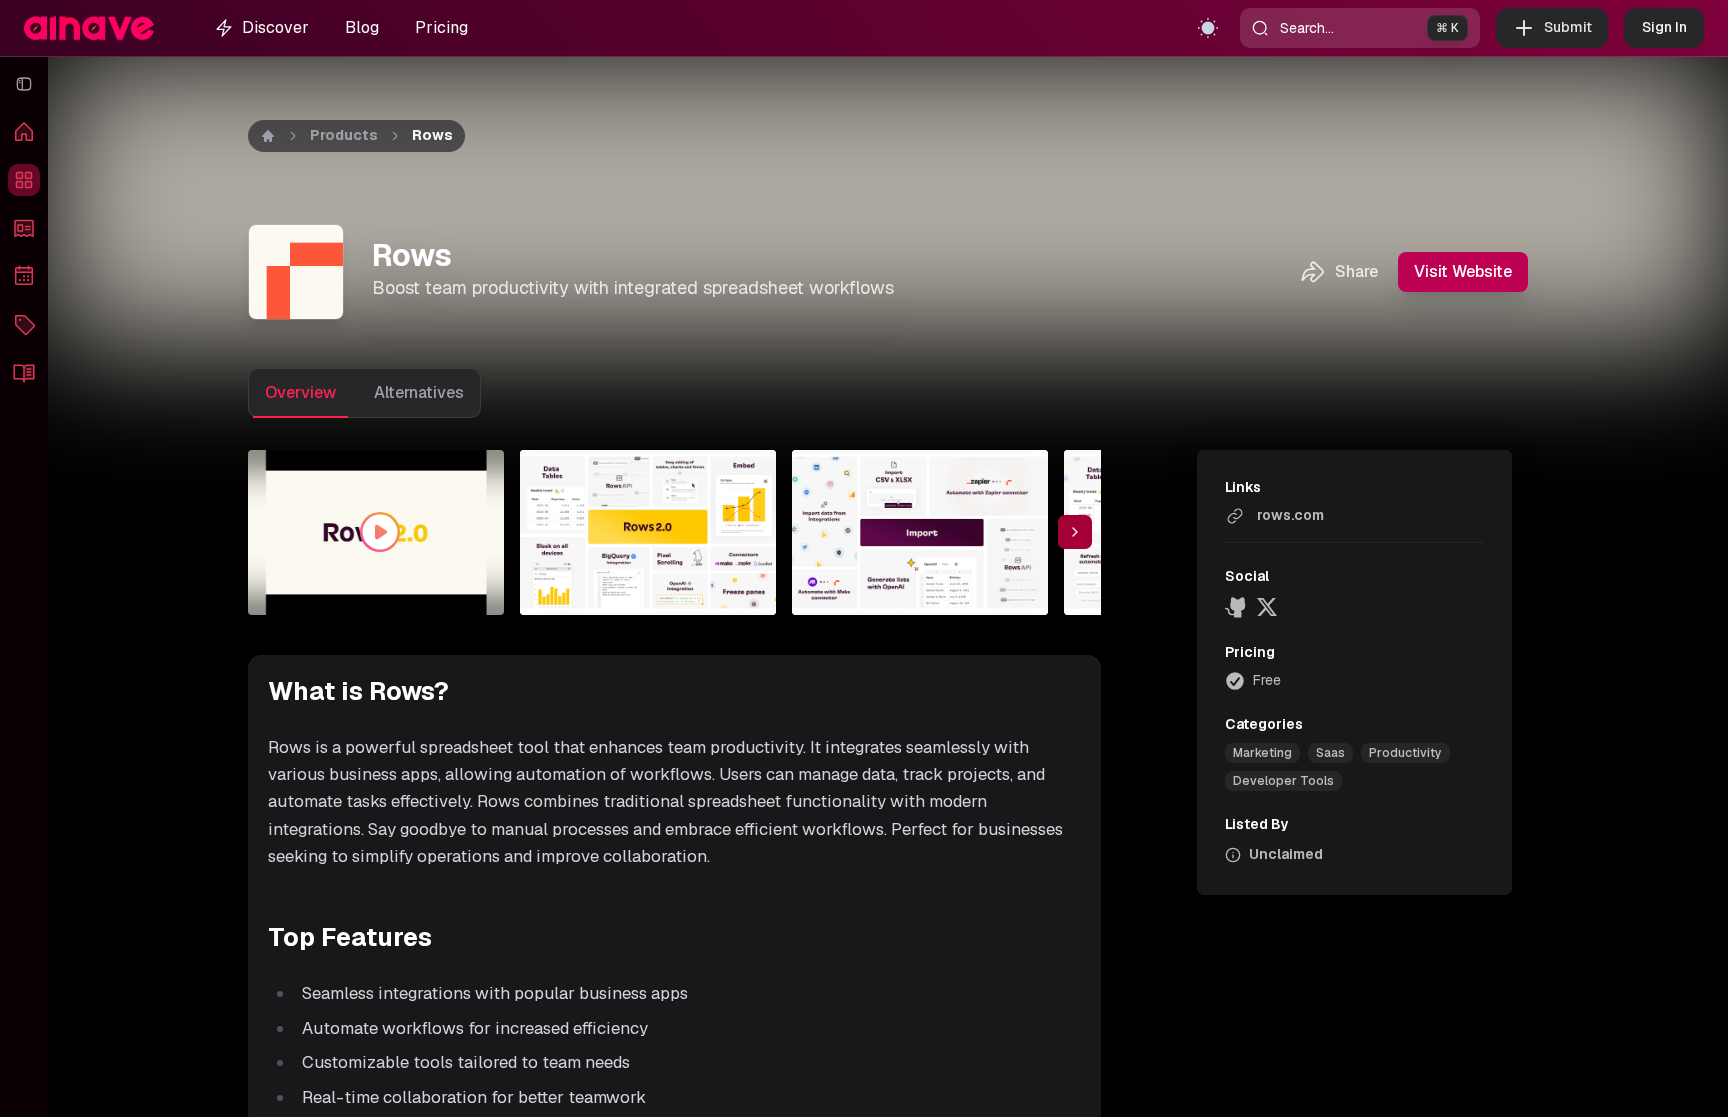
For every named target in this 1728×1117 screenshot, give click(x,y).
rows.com (1290, 515)
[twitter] (1267, 607)
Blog (362, 27)
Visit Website (1463, 271)
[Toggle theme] (1208, 28)
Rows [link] (432, 135)
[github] (1237, 607)
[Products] (24, 180)
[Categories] (24, 324)
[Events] (24, 276)
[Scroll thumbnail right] (1075, 532)
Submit (1568, 27)
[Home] (24, 132)
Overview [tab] (300, 392)
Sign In (1664, 27)
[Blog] (24, 372)
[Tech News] (24, 228)
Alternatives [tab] (419, 392)
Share (1356, 271)
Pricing (441, 27)
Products (344, 135)
